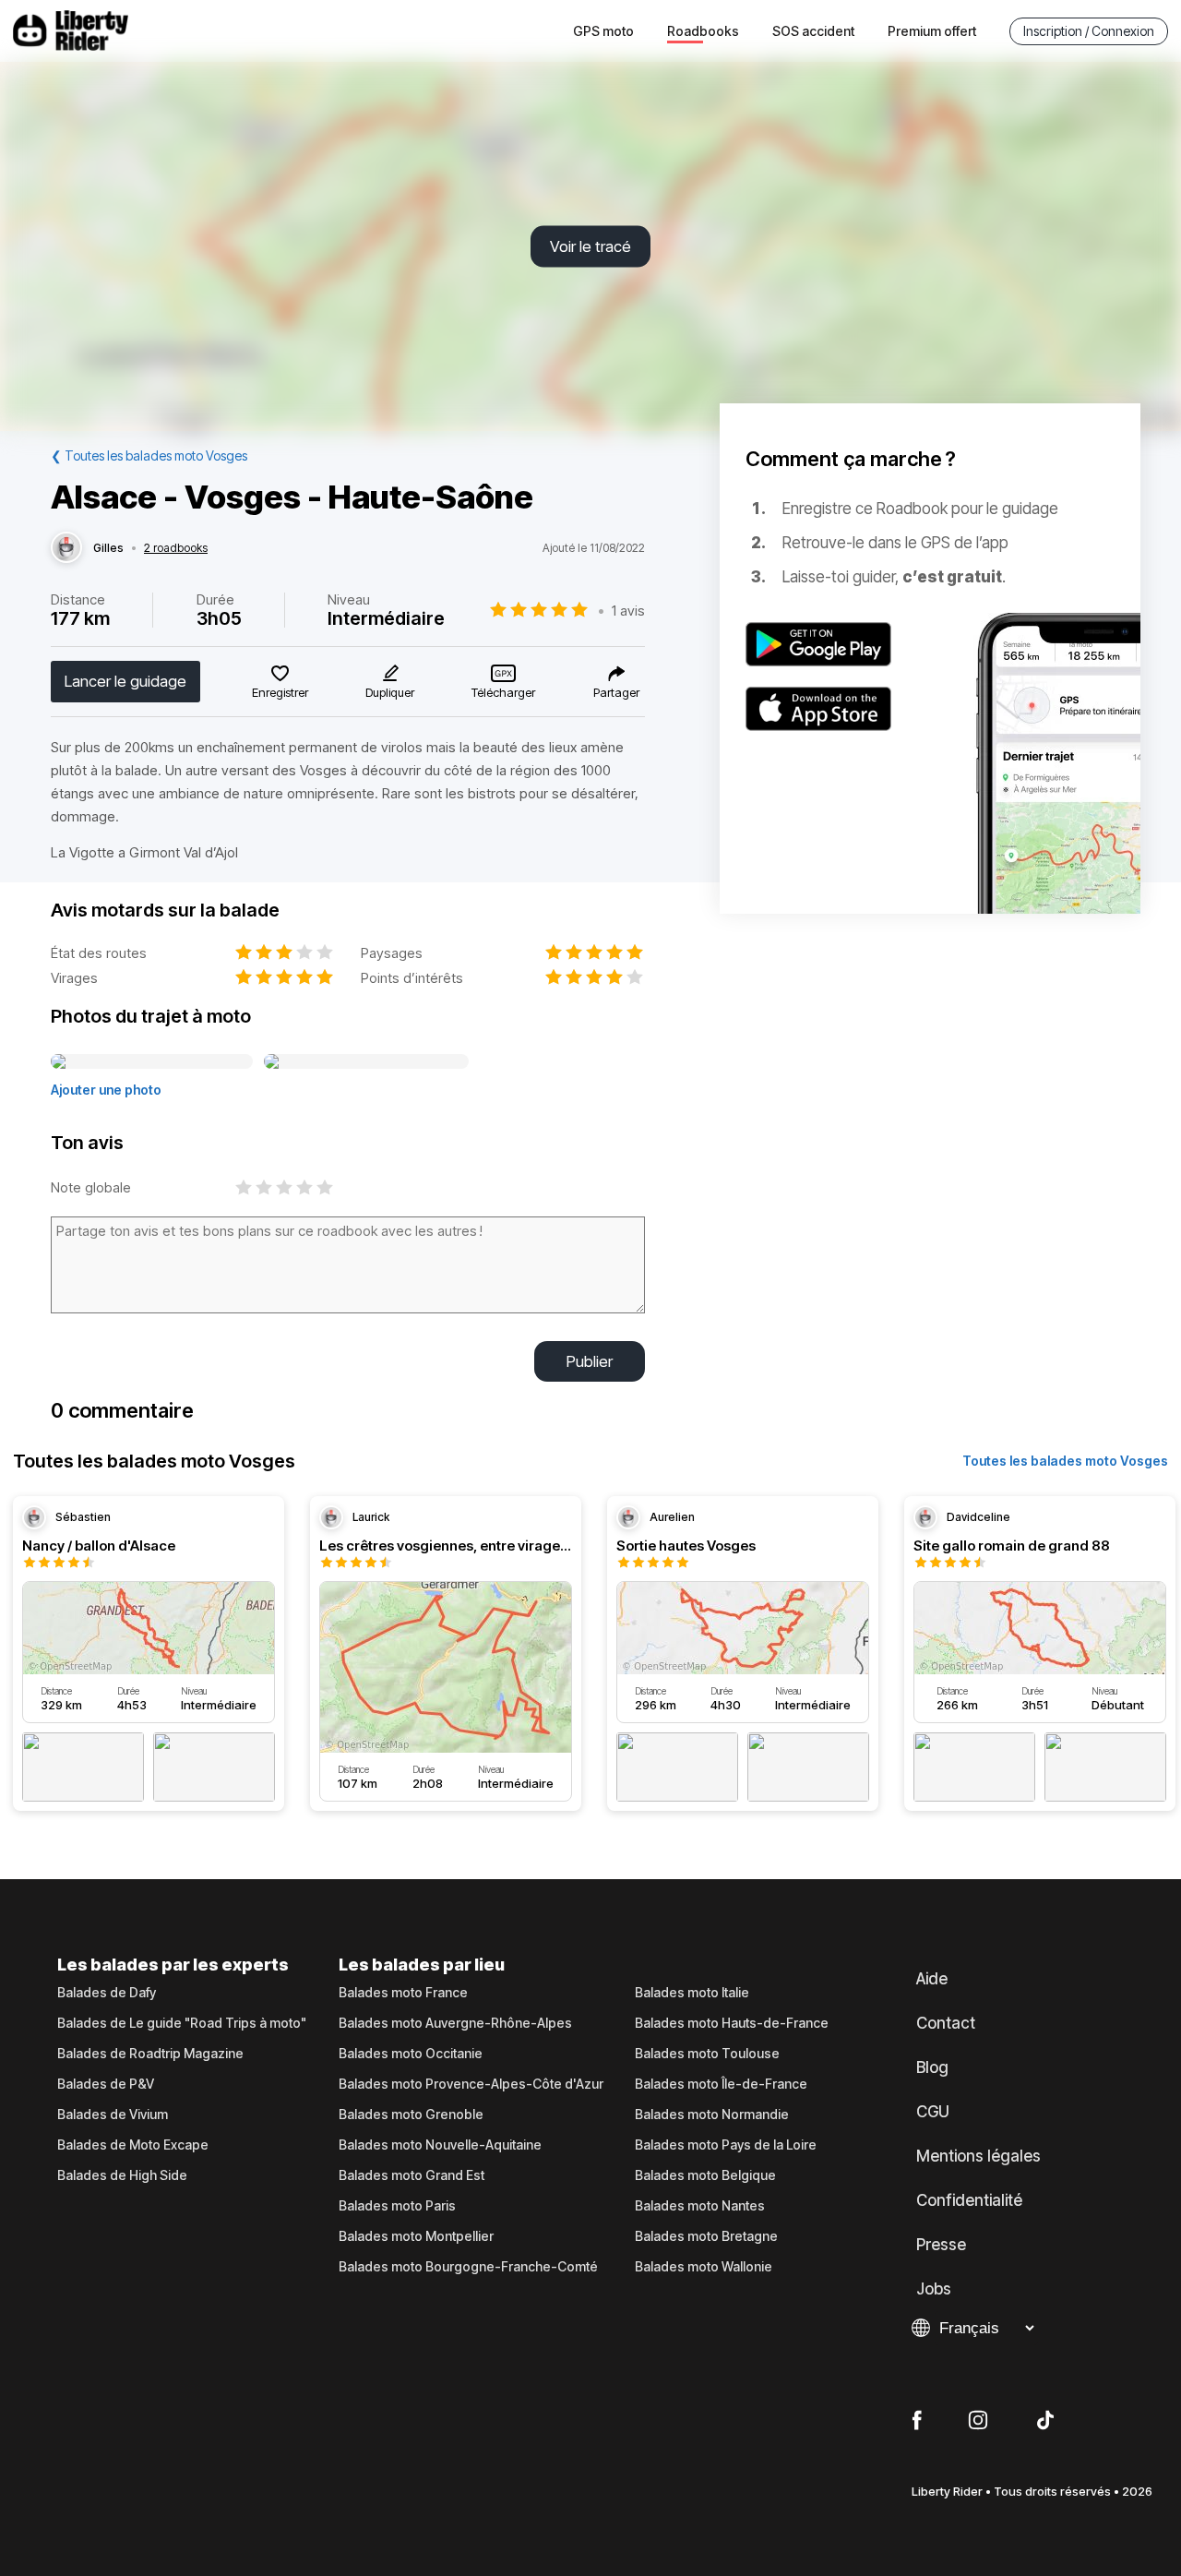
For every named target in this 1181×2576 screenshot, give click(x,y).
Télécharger (503, 692)
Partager (616, 692)
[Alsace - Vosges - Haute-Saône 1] (152, 1062)
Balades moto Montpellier (416, 2236)
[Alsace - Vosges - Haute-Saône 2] (366, 1062)
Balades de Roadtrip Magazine (150, 2054)
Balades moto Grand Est (412, 2175)
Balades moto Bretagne (706, 2236)
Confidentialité (969, 2200)
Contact (946, 2023)
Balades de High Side (122, 2175)
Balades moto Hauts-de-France (732, 2023)
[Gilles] (66, 548)
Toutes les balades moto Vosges (1065, 1461)
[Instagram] (978, 2421)
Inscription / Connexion (1089, 31)
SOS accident (813, 31)
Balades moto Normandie (712, 2115)
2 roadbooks (176, 548)
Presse (941, 2245)
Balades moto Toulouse (707, 2054)
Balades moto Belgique (705, 2175)
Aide (932, 1979)
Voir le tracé (590, 246)
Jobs (934, 2289)
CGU (933, 2112)
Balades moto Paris (397, 2206)
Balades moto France (403, 1993)
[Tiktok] (1045, 2421)
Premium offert (932, 31)
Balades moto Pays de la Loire (726, 2145)
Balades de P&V (106, 2084)
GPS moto (603, 31)
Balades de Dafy (107, 1993)
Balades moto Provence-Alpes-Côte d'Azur (471, 2084)
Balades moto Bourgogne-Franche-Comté (468, 2267)
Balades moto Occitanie (411, 2054)
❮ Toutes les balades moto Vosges (149, 455)
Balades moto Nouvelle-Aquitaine (440, 2145)
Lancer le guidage (125, 681)
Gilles (108, 548)
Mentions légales (978, 2156)
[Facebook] (917, 2421)
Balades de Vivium (113, 2115)
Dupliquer (390, 692)
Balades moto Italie (692, 1993)
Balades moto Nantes (700, 2206)
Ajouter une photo (106, 1090)
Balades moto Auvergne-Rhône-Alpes (455, 2023)
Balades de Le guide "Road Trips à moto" (182, 2023)
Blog (932, 2067)
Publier (590, 1361)
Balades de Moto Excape (133, 2145)
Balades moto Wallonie (704, 2267)
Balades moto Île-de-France (721, 2084)
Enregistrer (280, 692)
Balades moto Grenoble (411, 2115)
